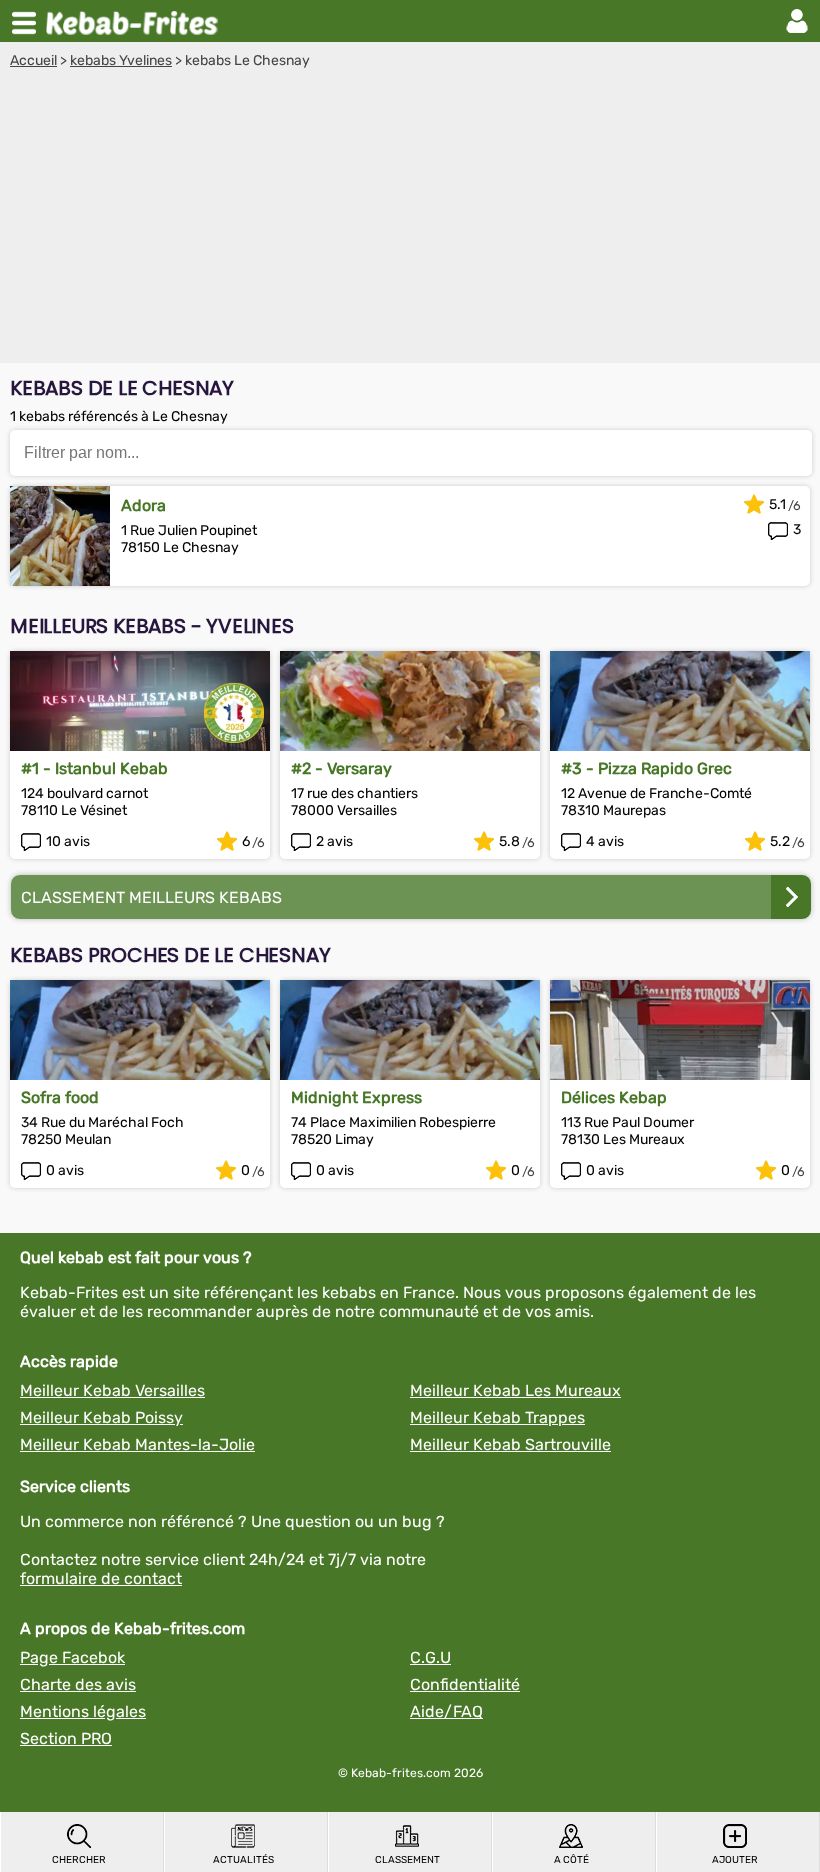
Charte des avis (78, 1684)
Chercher (79, 1860)
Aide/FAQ (446, 1711)
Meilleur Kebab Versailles (112, 1390)
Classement (407, 1860)
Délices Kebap (614, 1097)
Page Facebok (72, 1657)
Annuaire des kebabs (136, 21)
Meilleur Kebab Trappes (497, 1417)
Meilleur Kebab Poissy (101, 1417)
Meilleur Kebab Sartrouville (510, 1444)
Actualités (243, 1860)
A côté (571, 1860)
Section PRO (66, 1738)
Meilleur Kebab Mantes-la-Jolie (137, 1444)
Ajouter (735, 1860)
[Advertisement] (410, 219)
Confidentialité (465, 1684)
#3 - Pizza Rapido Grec (646, 768)
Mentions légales (83, 1711)
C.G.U (430, 1657)
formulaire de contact (101, 1578)
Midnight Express (356, 1097)
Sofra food (60, 1097)
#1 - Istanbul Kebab (94, 768)
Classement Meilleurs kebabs (151, 897)
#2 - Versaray (341, 768)
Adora (143, 505)
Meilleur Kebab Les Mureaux (515, 1390)
